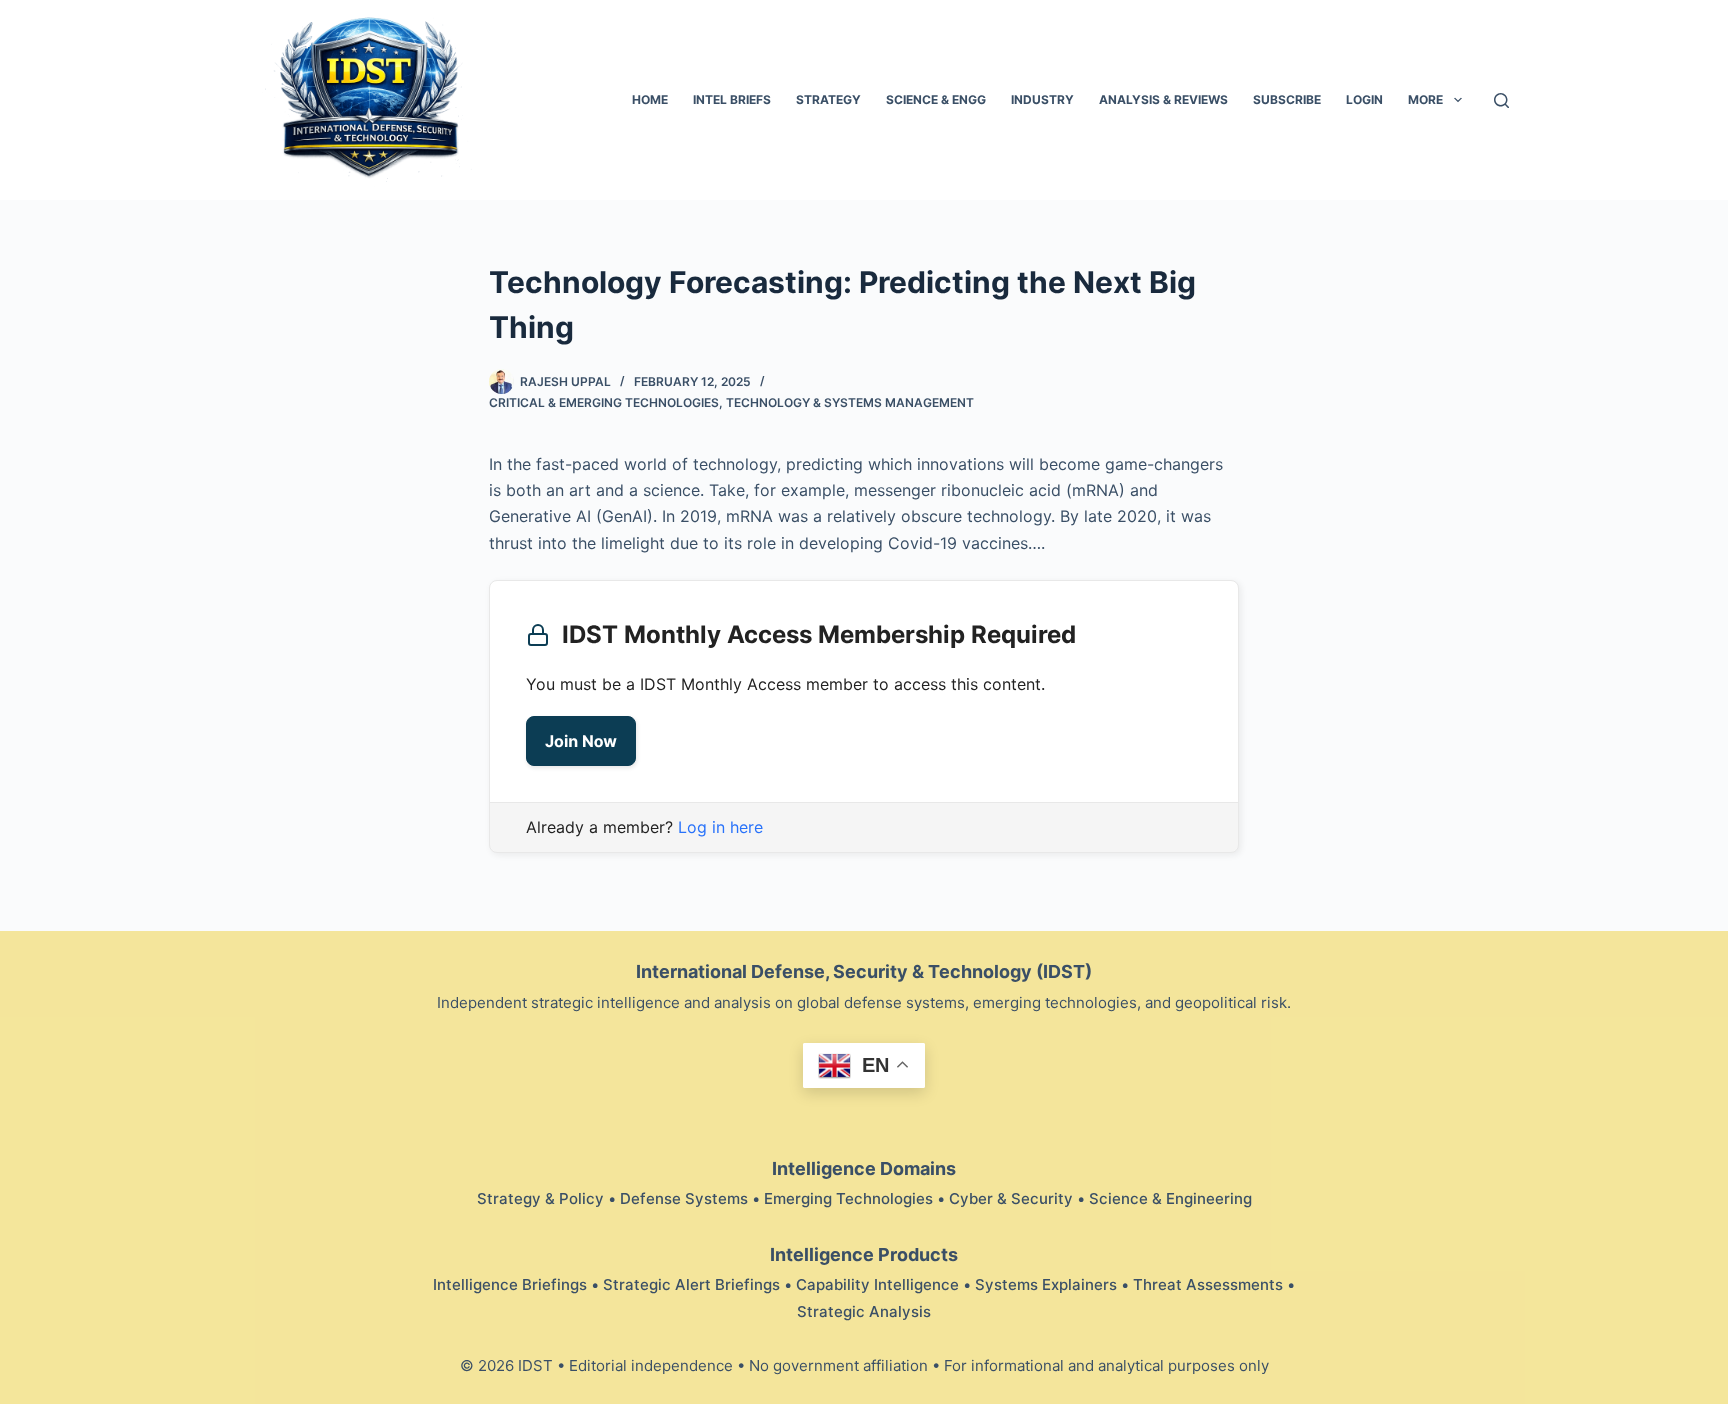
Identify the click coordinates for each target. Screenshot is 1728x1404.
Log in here (720, 827)
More (1425, 99)
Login (1364, 99)
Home (650, 99)
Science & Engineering (1170, 1198)
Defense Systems (684, 1198)
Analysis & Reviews (1163, 99)
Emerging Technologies (848, 1198)
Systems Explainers (1046, 1284)
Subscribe (1287, 99)
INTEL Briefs (732, 99)
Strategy (828, 99)
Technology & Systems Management (850, 402)
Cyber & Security (1011, 1198)
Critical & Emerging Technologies (604, 402)
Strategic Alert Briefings (691, 1284)
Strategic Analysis (864, 1311)
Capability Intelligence (877, 1284)
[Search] (1501, 100)
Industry (1042, 99)
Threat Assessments (1208, 1284)
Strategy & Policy (540, 1198)
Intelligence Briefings (510, 1284)
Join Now (581, 741)
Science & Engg (936, 99)
